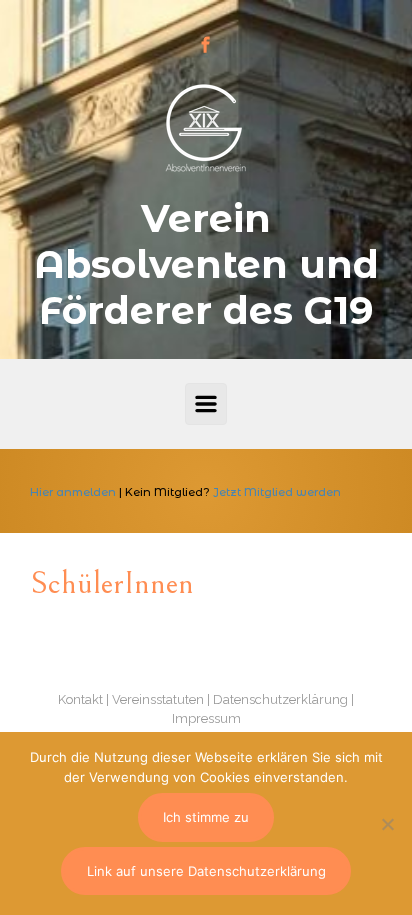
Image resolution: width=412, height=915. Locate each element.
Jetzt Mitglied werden (277, 492)
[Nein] (387, 824)
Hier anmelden (73, 492)
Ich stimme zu (206, 817)
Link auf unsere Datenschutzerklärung (206, 871)
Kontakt (80, 699)
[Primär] (206, 404)
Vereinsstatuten (158, 699)
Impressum (206, 718)
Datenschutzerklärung (280, 699)
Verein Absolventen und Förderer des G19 (206, 264)
